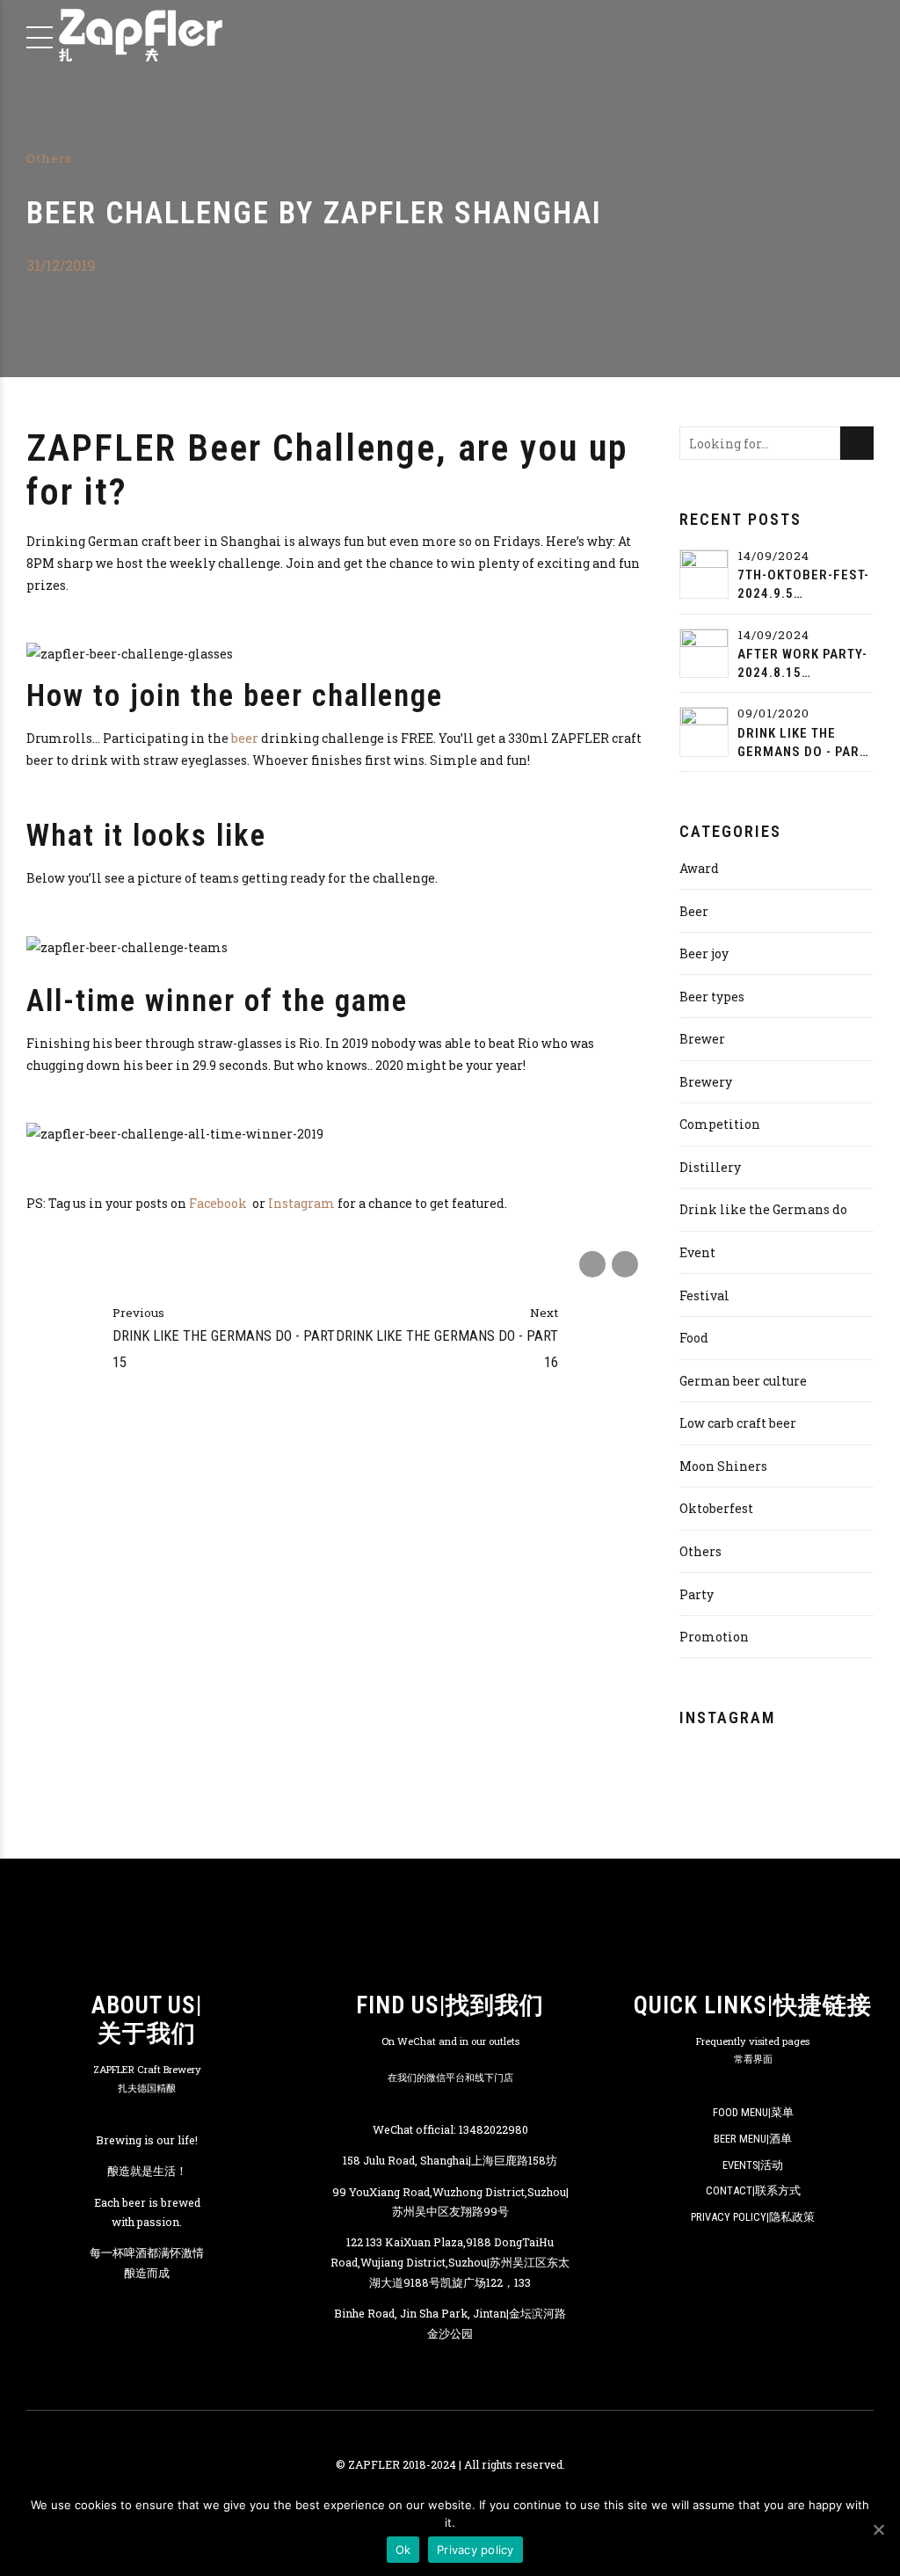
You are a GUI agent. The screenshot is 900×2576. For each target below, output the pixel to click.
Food (694, 1338)
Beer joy (704, 953)
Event (697, 1252)
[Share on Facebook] (592, 1264)
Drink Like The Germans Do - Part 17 (802, 743)
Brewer (702, 1039)
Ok (403, 2550)
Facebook (219, 1203)
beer (245, 738)
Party (697, 1594)
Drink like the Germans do (763, 1209)
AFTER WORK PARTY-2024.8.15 (802, 663)
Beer (694, 911)
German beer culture (743, 1381)
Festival (704, 1295)
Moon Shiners (723, 1466)
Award (699, 868)
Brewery (706, 1082)
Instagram (301, 1203)
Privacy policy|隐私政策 (753, 2217)
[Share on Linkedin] (625, 1264)
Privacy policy (475, 2550)
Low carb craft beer (738, 1423)
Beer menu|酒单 (753, 2139)
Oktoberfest (716, 1508)
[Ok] (878, 2529)
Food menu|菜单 (753, 2112)
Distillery (710, 1167)
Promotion (714, 1637)
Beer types (712, 997)
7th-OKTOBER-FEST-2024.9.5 (803, 584)
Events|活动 (753, 2165)
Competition (720, 1124)
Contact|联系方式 (753, 2190)
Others (49, 158)
